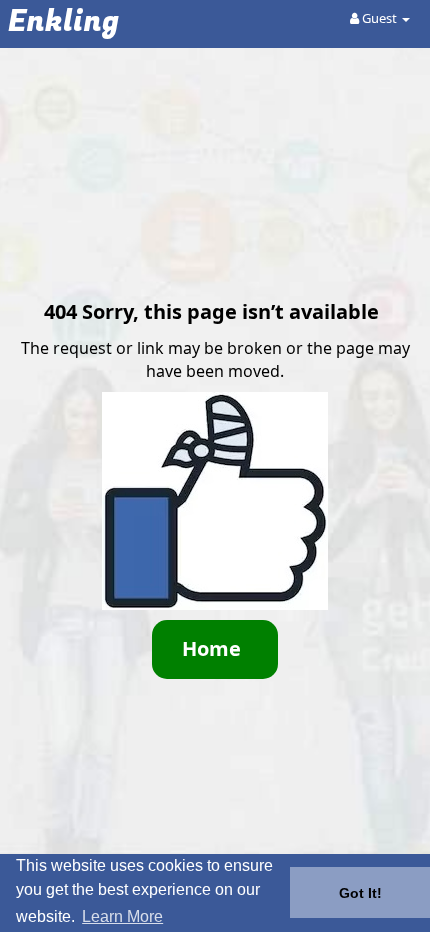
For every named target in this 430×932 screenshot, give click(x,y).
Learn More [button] (122, 916)
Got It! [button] (360, 893)
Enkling (63, 22)
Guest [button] (379, 18)
